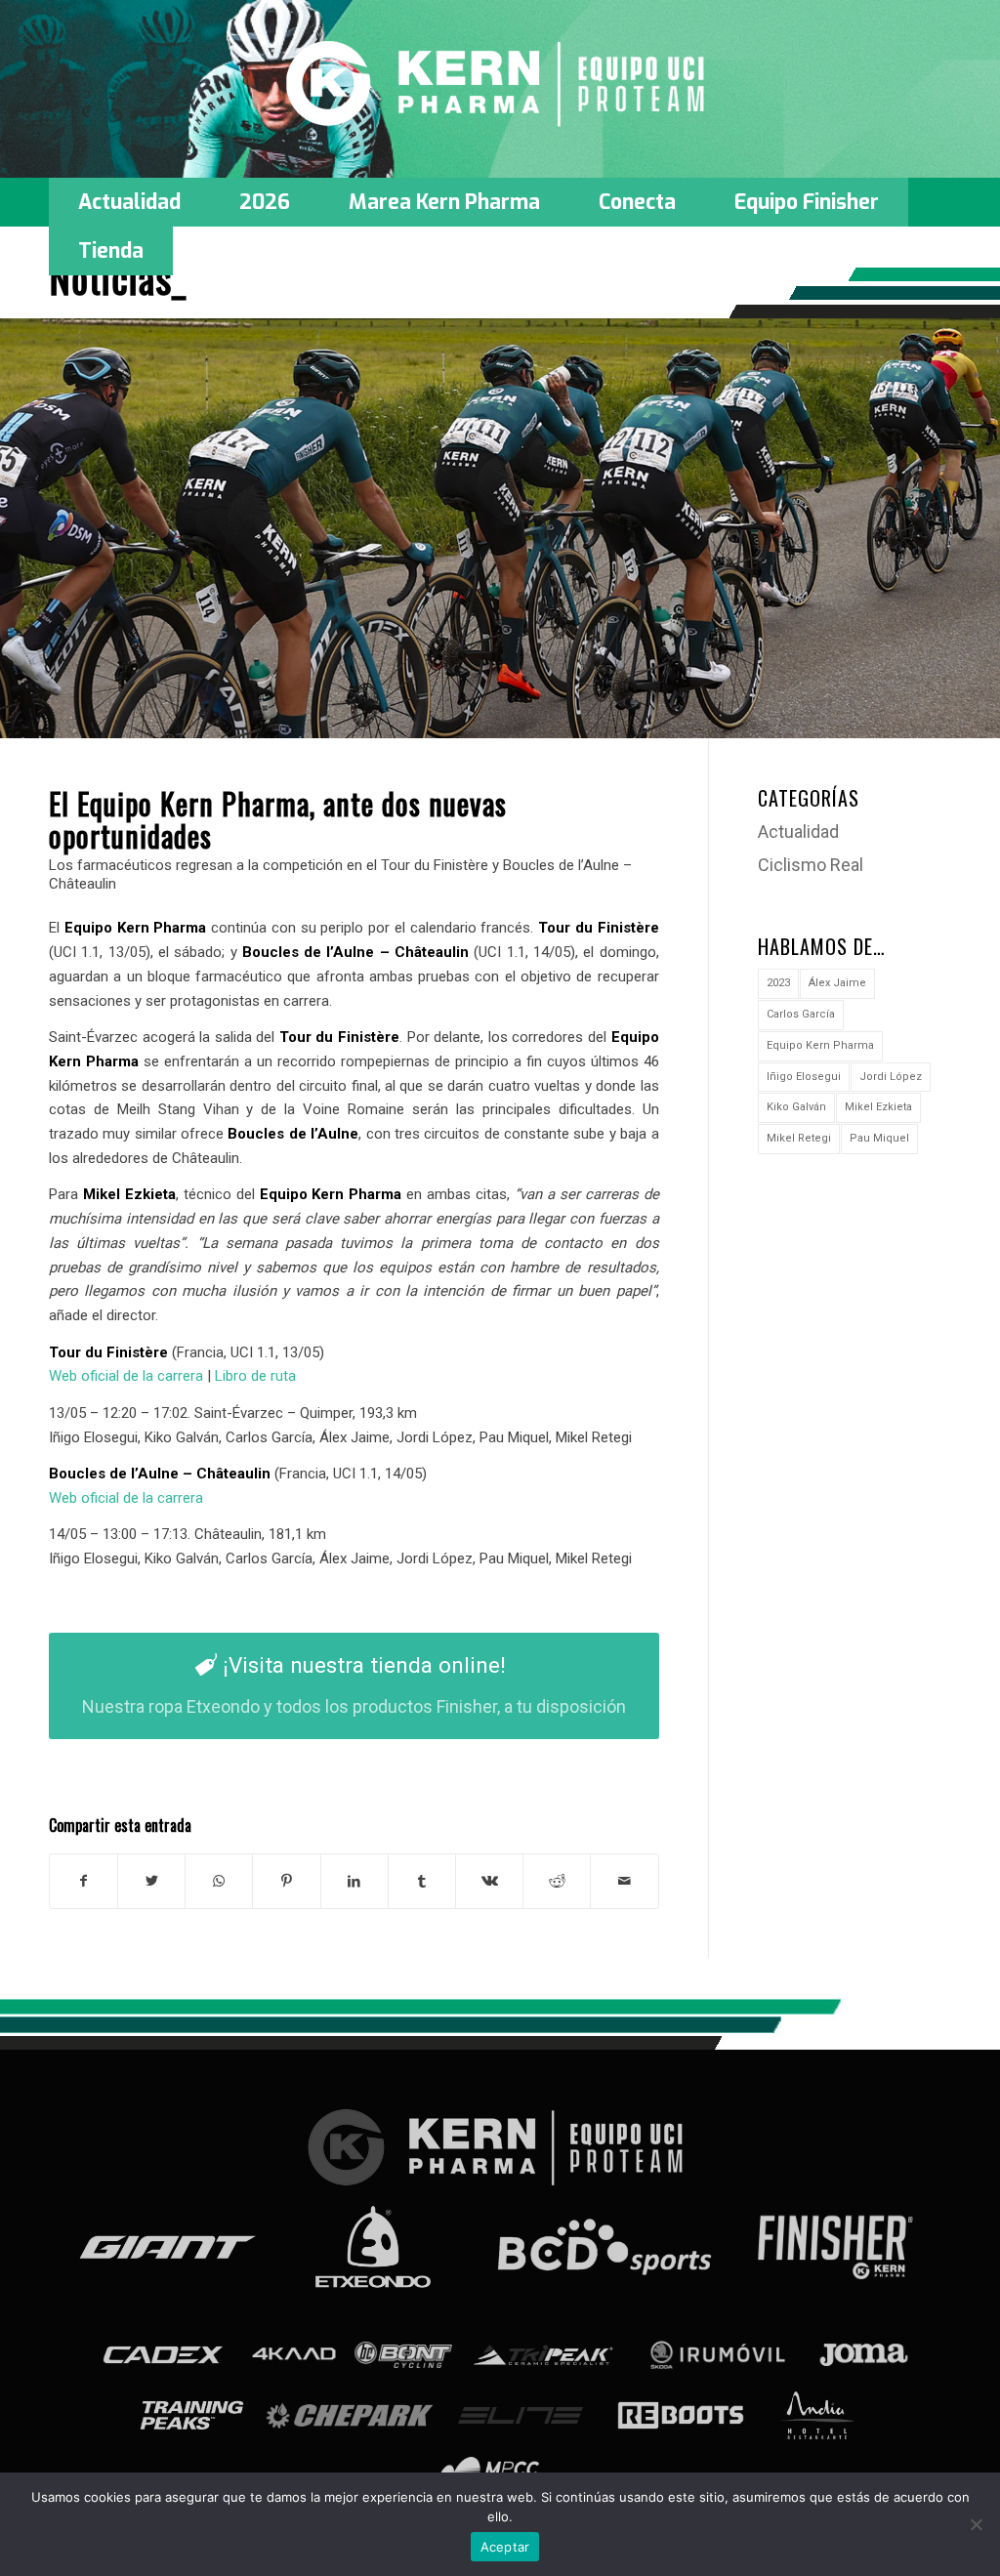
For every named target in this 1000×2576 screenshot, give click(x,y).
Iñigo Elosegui (804, 1077)
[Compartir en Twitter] (151, 1881)
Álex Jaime (837, 983)
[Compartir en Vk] (489, 1881)
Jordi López (891, 1077)
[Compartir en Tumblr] (422, 1881)
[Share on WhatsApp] (219, 1881)
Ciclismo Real (811, 865)
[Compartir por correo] (624, 1881)
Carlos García (801, 1014)
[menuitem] (129, 202)
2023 (778, 983)
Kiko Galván (796, 1107)
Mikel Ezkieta (878, 1107)
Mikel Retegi (799, 1138)
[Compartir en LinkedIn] (354, 1881)
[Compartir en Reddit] (557, 1881)
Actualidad (798, 831)
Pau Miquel (879, 1138)
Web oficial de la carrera (126, 1376)
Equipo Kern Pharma (820, 1045)
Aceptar (505, 2547)
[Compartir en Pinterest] (286, 1881)
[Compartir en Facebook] (83, 1881)
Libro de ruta (255, 1376)
